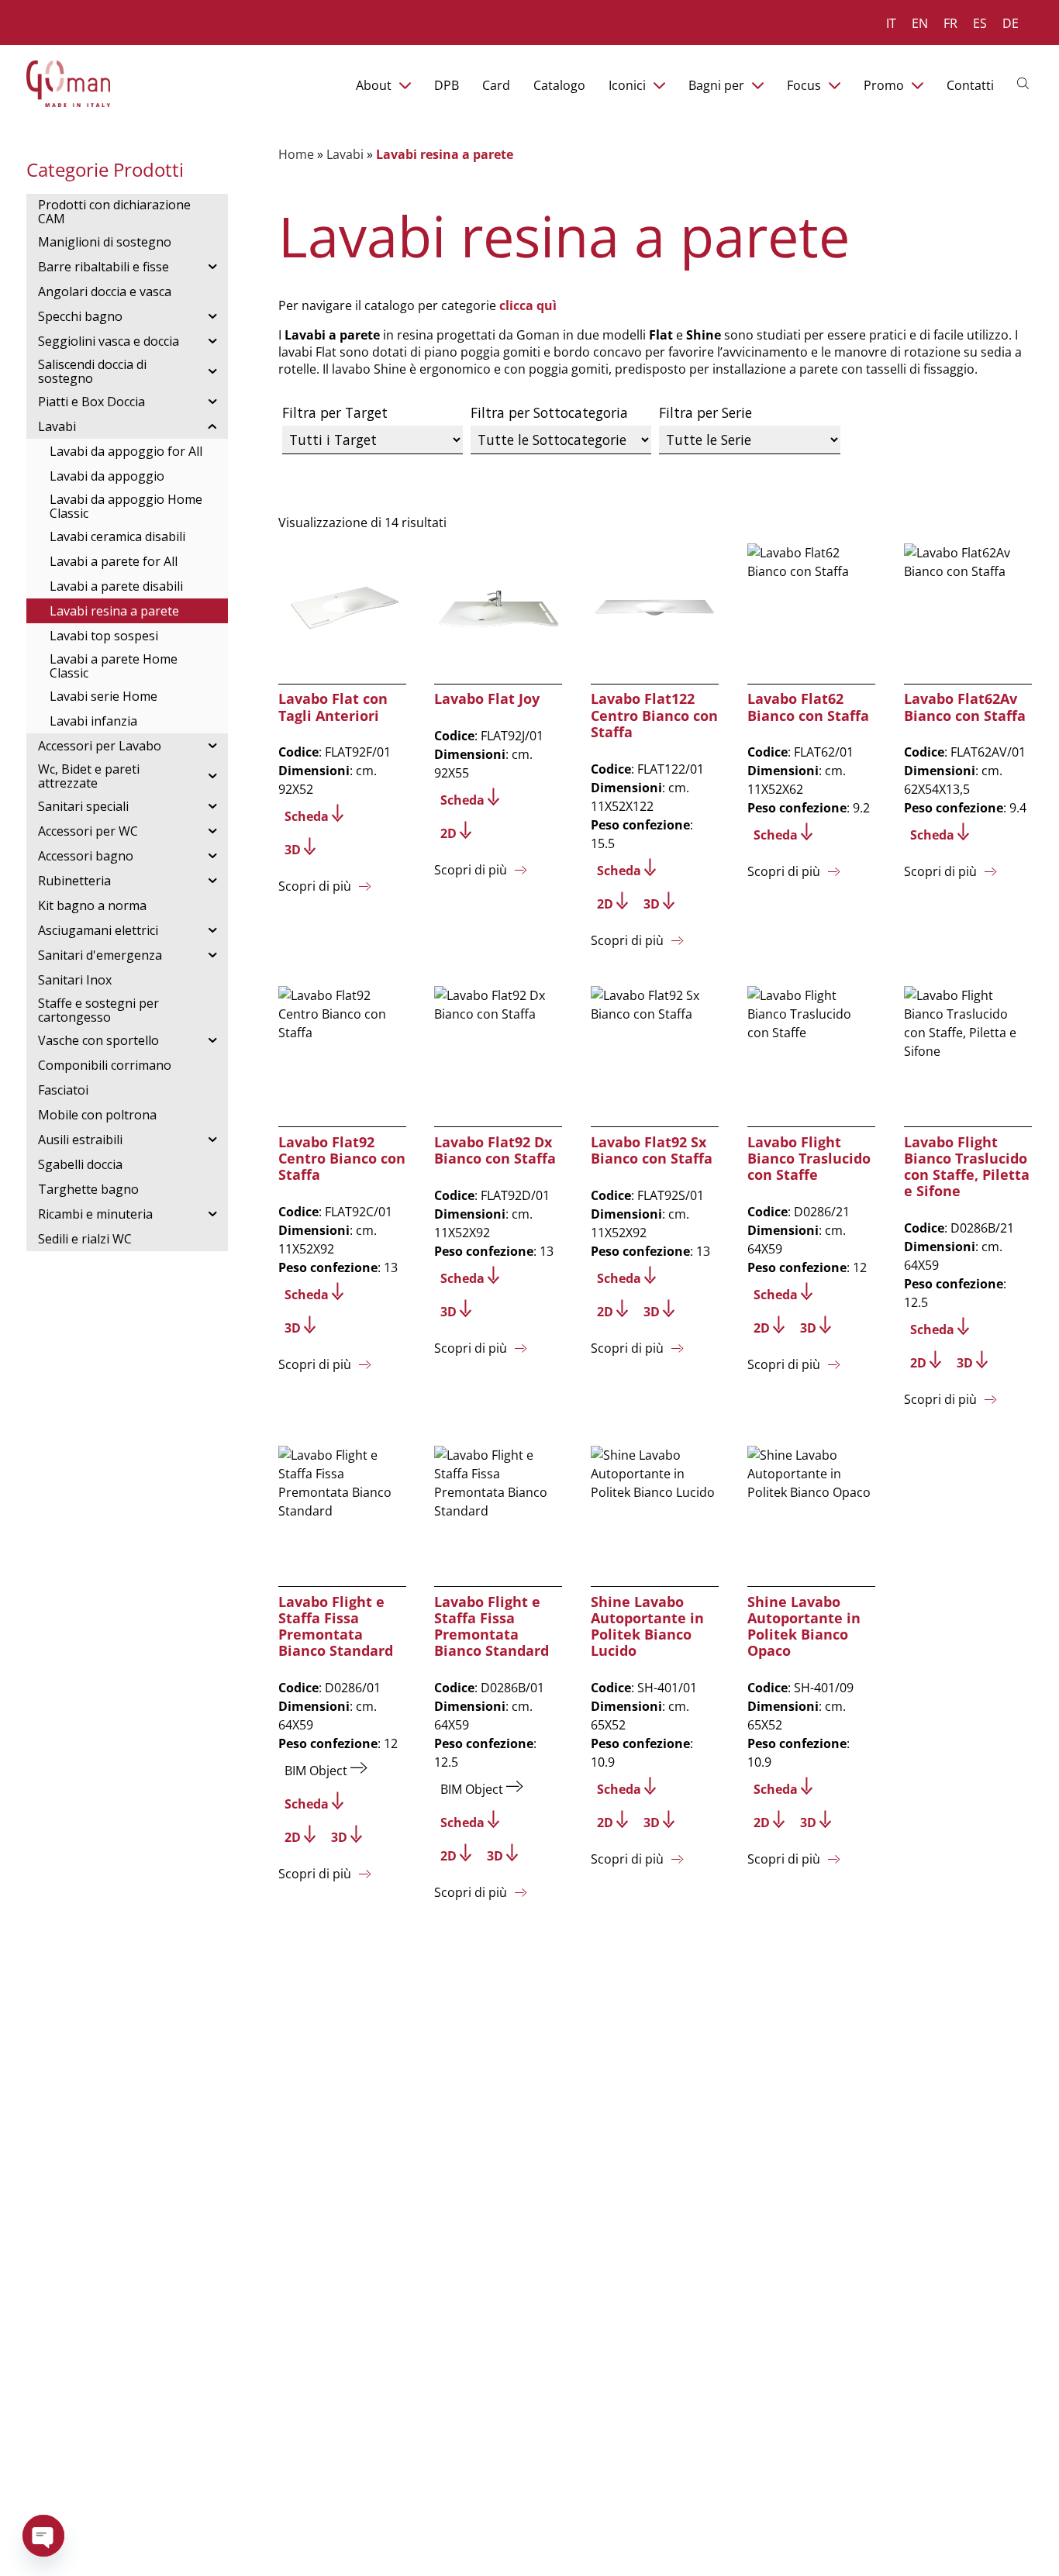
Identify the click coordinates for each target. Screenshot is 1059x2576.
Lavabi (345, 154)
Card (496, 85)
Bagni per (716, 85)
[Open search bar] (1025, 82)
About (374, 85)
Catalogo (559, 85)
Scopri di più (315, 886)
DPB (447, 85)
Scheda (307, 816)
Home (296, 154)
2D (448, 833)
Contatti (970, 85)
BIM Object (316, 1771)
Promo (884, 85)
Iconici (627, 85)
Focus (804, 85)
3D (293, 850)
